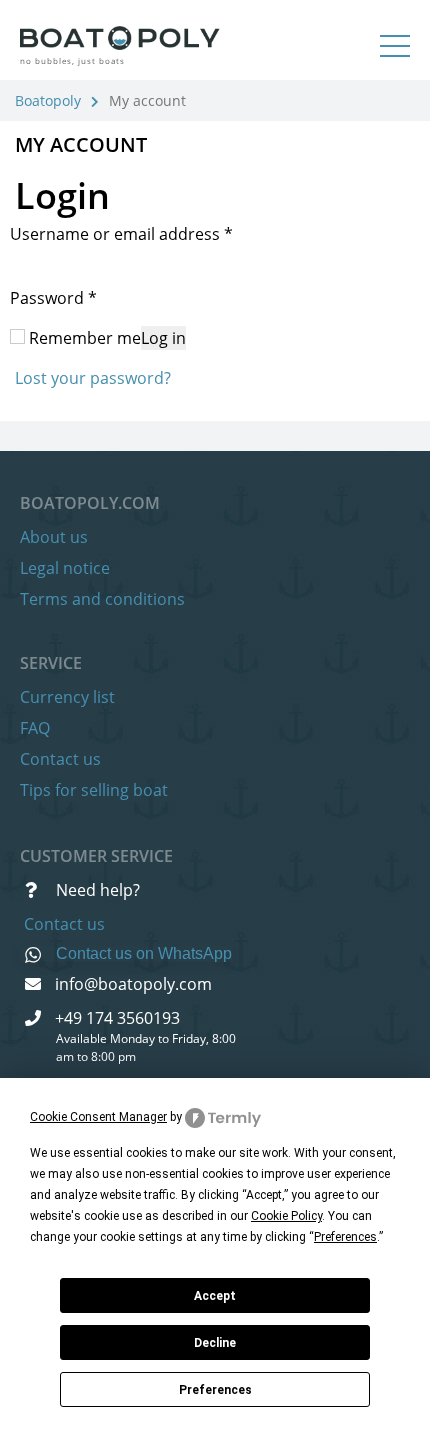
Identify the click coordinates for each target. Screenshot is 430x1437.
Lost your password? (93, 378)
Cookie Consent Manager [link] (98, 1117)
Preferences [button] (345, 1237)
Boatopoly (48, 100)
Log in (163, 338)
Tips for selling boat (94, 790)
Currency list (67, 697)
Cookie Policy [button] (286, 1216)
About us (54, 537)
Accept (215, 1296)
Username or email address (121, 234)
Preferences (215, 1390)
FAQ (35, 728)
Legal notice (65, 568)
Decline (215, 1343)
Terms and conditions (102, 599)
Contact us (60, 759)
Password (53, 298)
